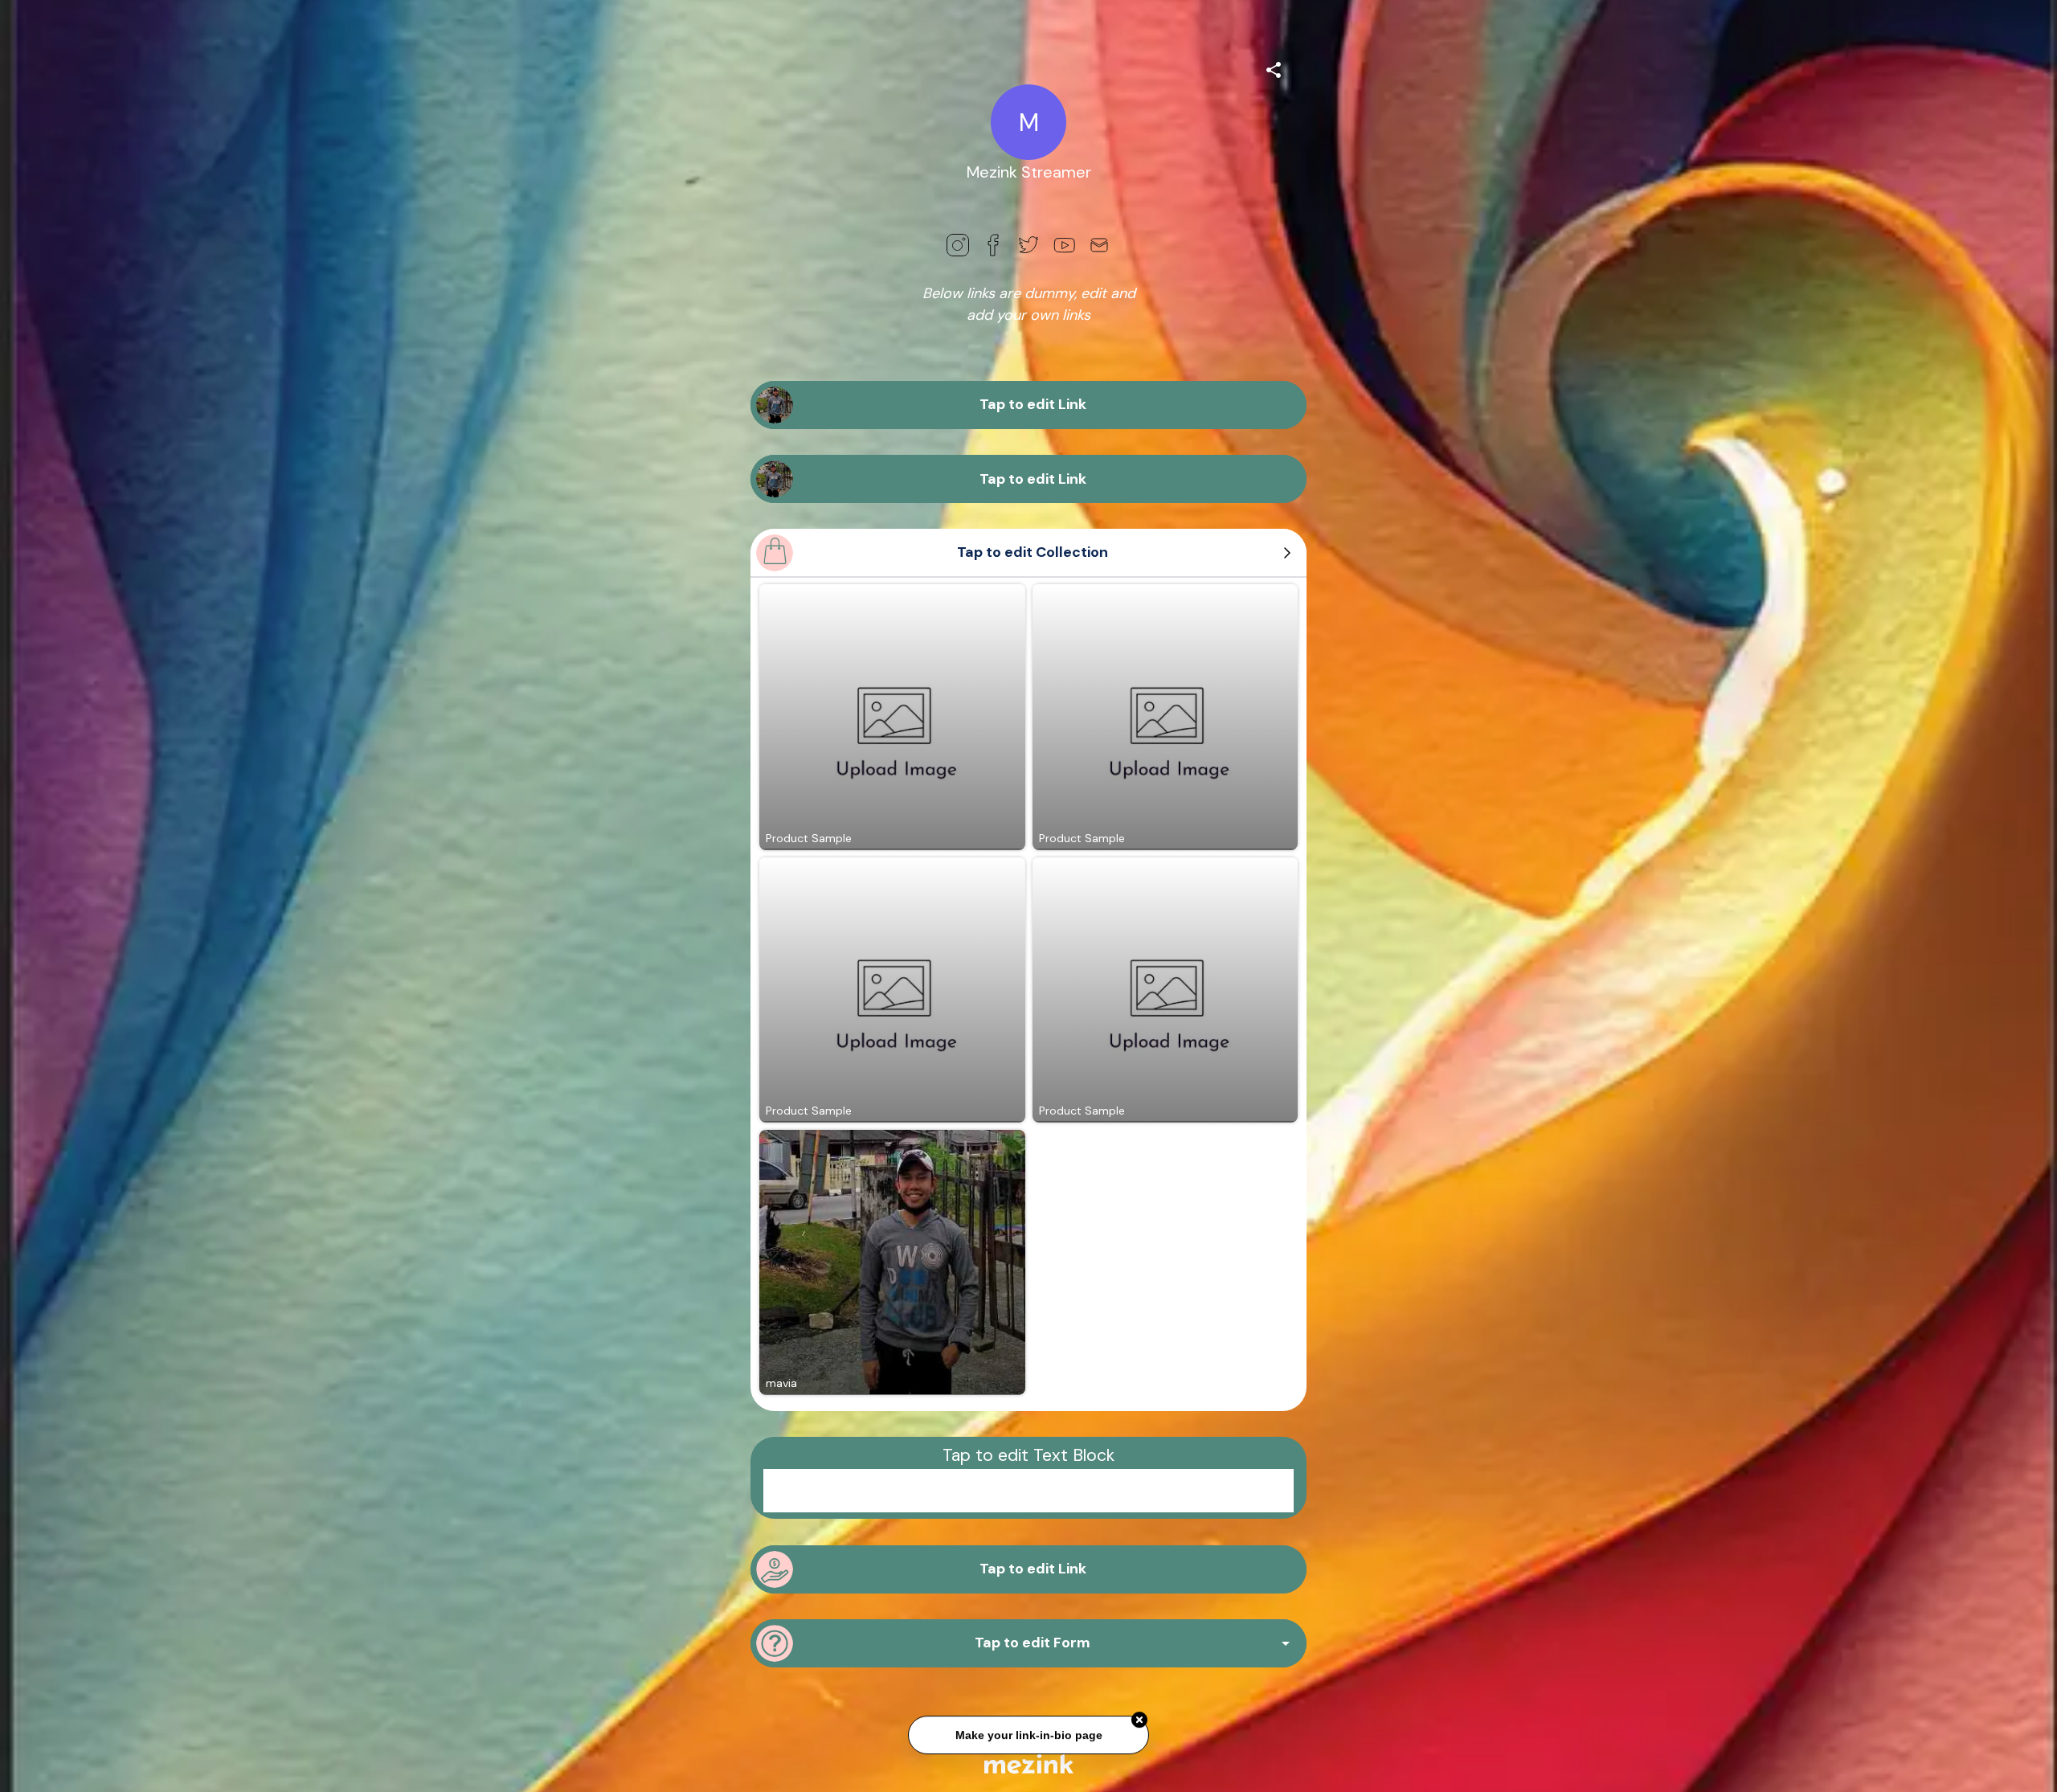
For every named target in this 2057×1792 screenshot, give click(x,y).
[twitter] (1028, 245)
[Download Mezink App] (1029, 1763)
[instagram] (958, 245)
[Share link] (1274, 68)
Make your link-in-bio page (1028, 1733)
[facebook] (993, 245)
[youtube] (1064, 245)
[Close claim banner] (1139, 1719)
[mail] (1099, 245)
